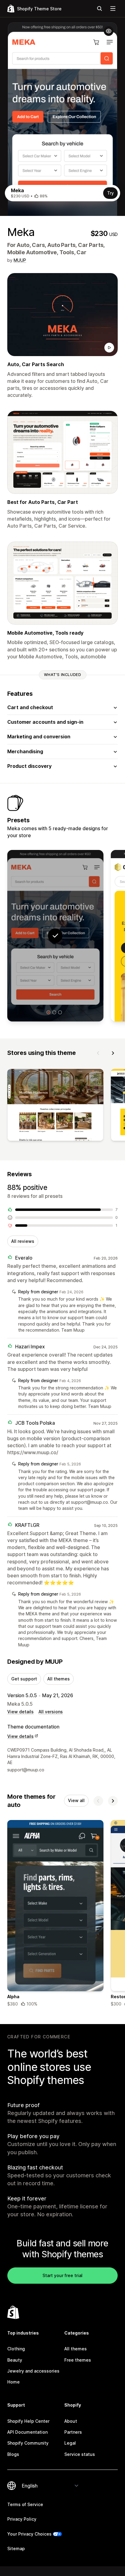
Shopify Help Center (28, 2421)
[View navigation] (113, 9)
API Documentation (27, 2432)
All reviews (23, 1241)
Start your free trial (62, 2275)
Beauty (15, 2360)
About (71, 2421)
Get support (24, 1679)
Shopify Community (28, 2443)
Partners (73, 2432)
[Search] (100, 9)
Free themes (78, 2360)
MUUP (20, 260)
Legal (70, 2443)
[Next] (113, 1053)
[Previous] (98, 1053)
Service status (80, 2454)
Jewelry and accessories (33, 2371)
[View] (55, 1106)
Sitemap (16, 2548)
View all (76, 1800)
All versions (51, 1712)
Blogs (13, 2454)
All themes (59, 1679)
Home (14, 2382)
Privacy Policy (22, 2519)
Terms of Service (25, 2504)
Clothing (16, 2349)
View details (20, 1712)
